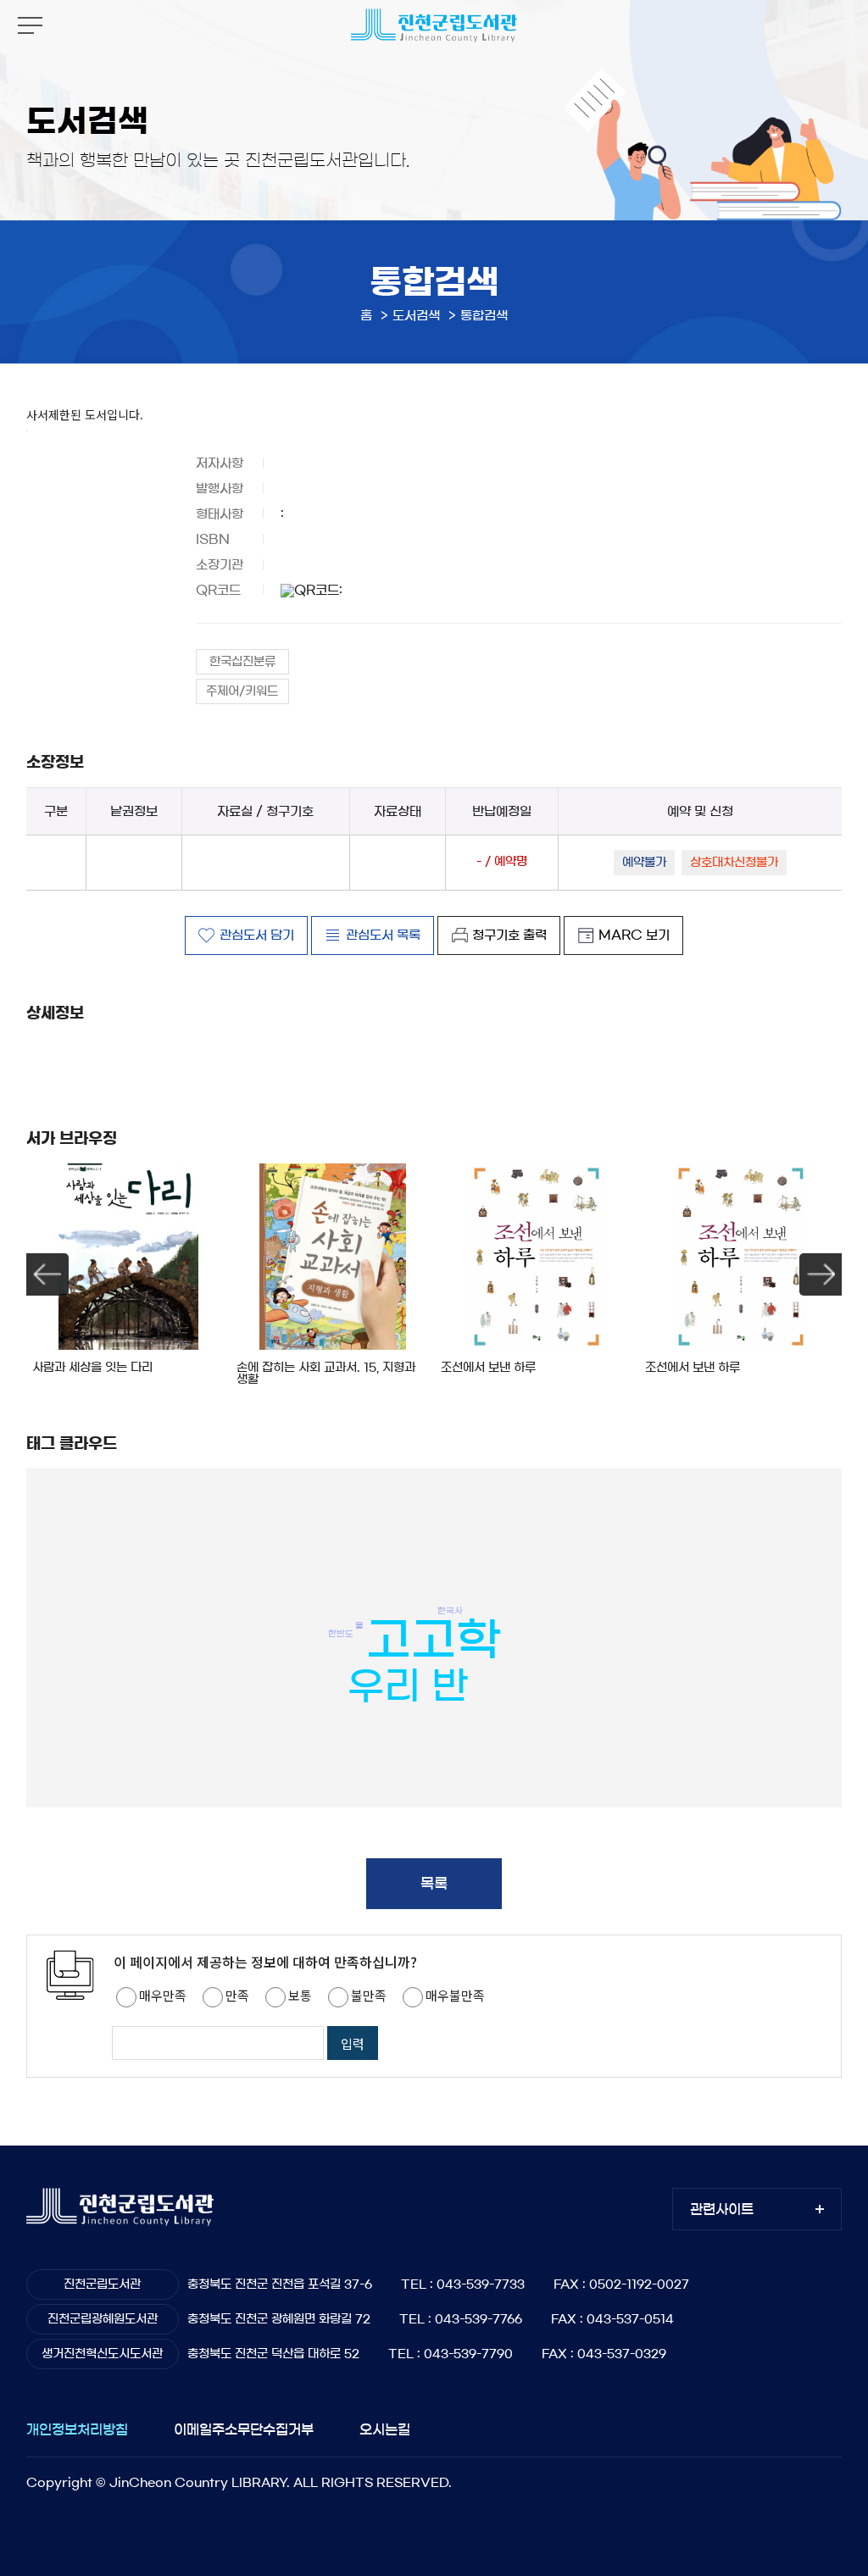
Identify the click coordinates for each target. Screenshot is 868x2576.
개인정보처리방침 (77, 2429)
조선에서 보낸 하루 (488, 1368)
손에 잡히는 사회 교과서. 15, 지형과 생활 (326, 1374)
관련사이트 (722, 2209)
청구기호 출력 (509, 935)
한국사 (450, 1610)
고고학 (434, 1640)
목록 (434, 1883)
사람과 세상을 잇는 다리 (92, 1368)
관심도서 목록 (383, 935)
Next (821, 1274)
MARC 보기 (634, 935)
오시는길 (385, 2429)
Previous (47, 1274)
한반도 (341, 1633)
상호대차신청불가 (734, 863)
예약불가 (644, 863)
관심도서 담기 (257, 935)
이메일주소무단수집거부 (244, 2429)
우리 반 (408, 1686)
